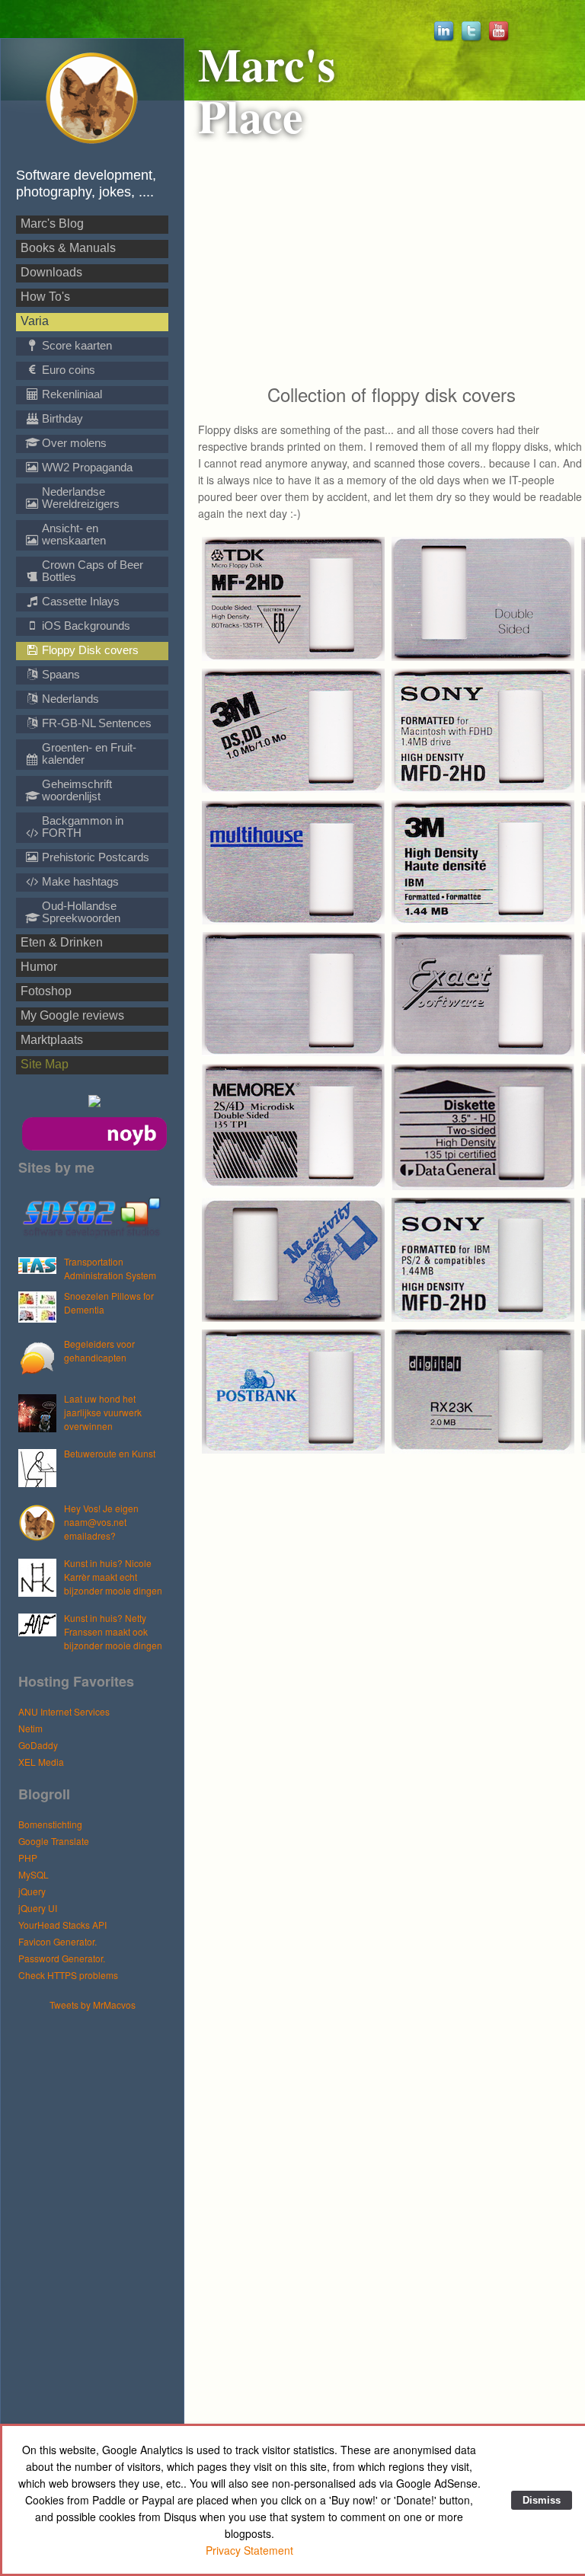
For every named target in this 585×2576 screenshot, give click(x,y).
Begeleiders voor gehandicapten (99, 1350)
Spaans (59, 674)
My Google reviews (72, 1015)
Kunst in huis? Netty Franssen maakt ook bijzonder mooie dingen (113, 1631)
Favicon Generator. (58, 1941)
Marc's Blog (52, 223)
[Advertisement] (100, 2240)
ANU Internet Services (64, 1711)
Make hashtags (79, 881)
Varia (35, 321)
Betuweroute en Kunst (110, 1453)
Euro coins (67, 370)
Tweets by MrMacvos (93, 2005)
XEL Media (41, 1762)
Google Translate (54, 1841)
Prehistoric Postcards (94, 857)
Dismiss (542, 2500)
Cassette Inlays (79, 601)
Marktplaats (52, 1040)
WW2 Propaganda (86, 467)
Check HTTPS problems (68, 1975)
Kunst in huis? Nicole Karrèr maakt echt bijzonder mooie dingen (113, 1577)
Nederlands (69, 699)
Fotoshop (46, 991)
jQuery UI (38, 1908)
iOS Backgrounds (85, 626)
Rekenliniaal (70, 394)
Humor (39, 967)
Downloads (51, 272)
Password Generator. (62, 1958)
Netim (30, 1728)
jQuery (32, 1891)
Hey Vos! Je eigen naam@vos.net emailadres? (101, 1522)
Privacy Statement (249, 2550)
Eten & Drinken (62, 942)
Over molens (73, 443)
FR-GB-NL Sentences (95, 723)
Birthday (61, 418)
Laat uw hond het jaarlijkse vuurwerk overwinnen (103, 1412)
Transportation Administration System (110, 1268)
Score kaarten (75, 345)
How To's (45, 297)
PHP (28, 1858)
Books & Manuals (68, 248)
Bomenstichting (50, 1824)
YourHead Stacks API (62, 1925)
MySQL (34, 1874)
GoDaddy (38, 1745)
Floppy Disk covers (89, 650)
